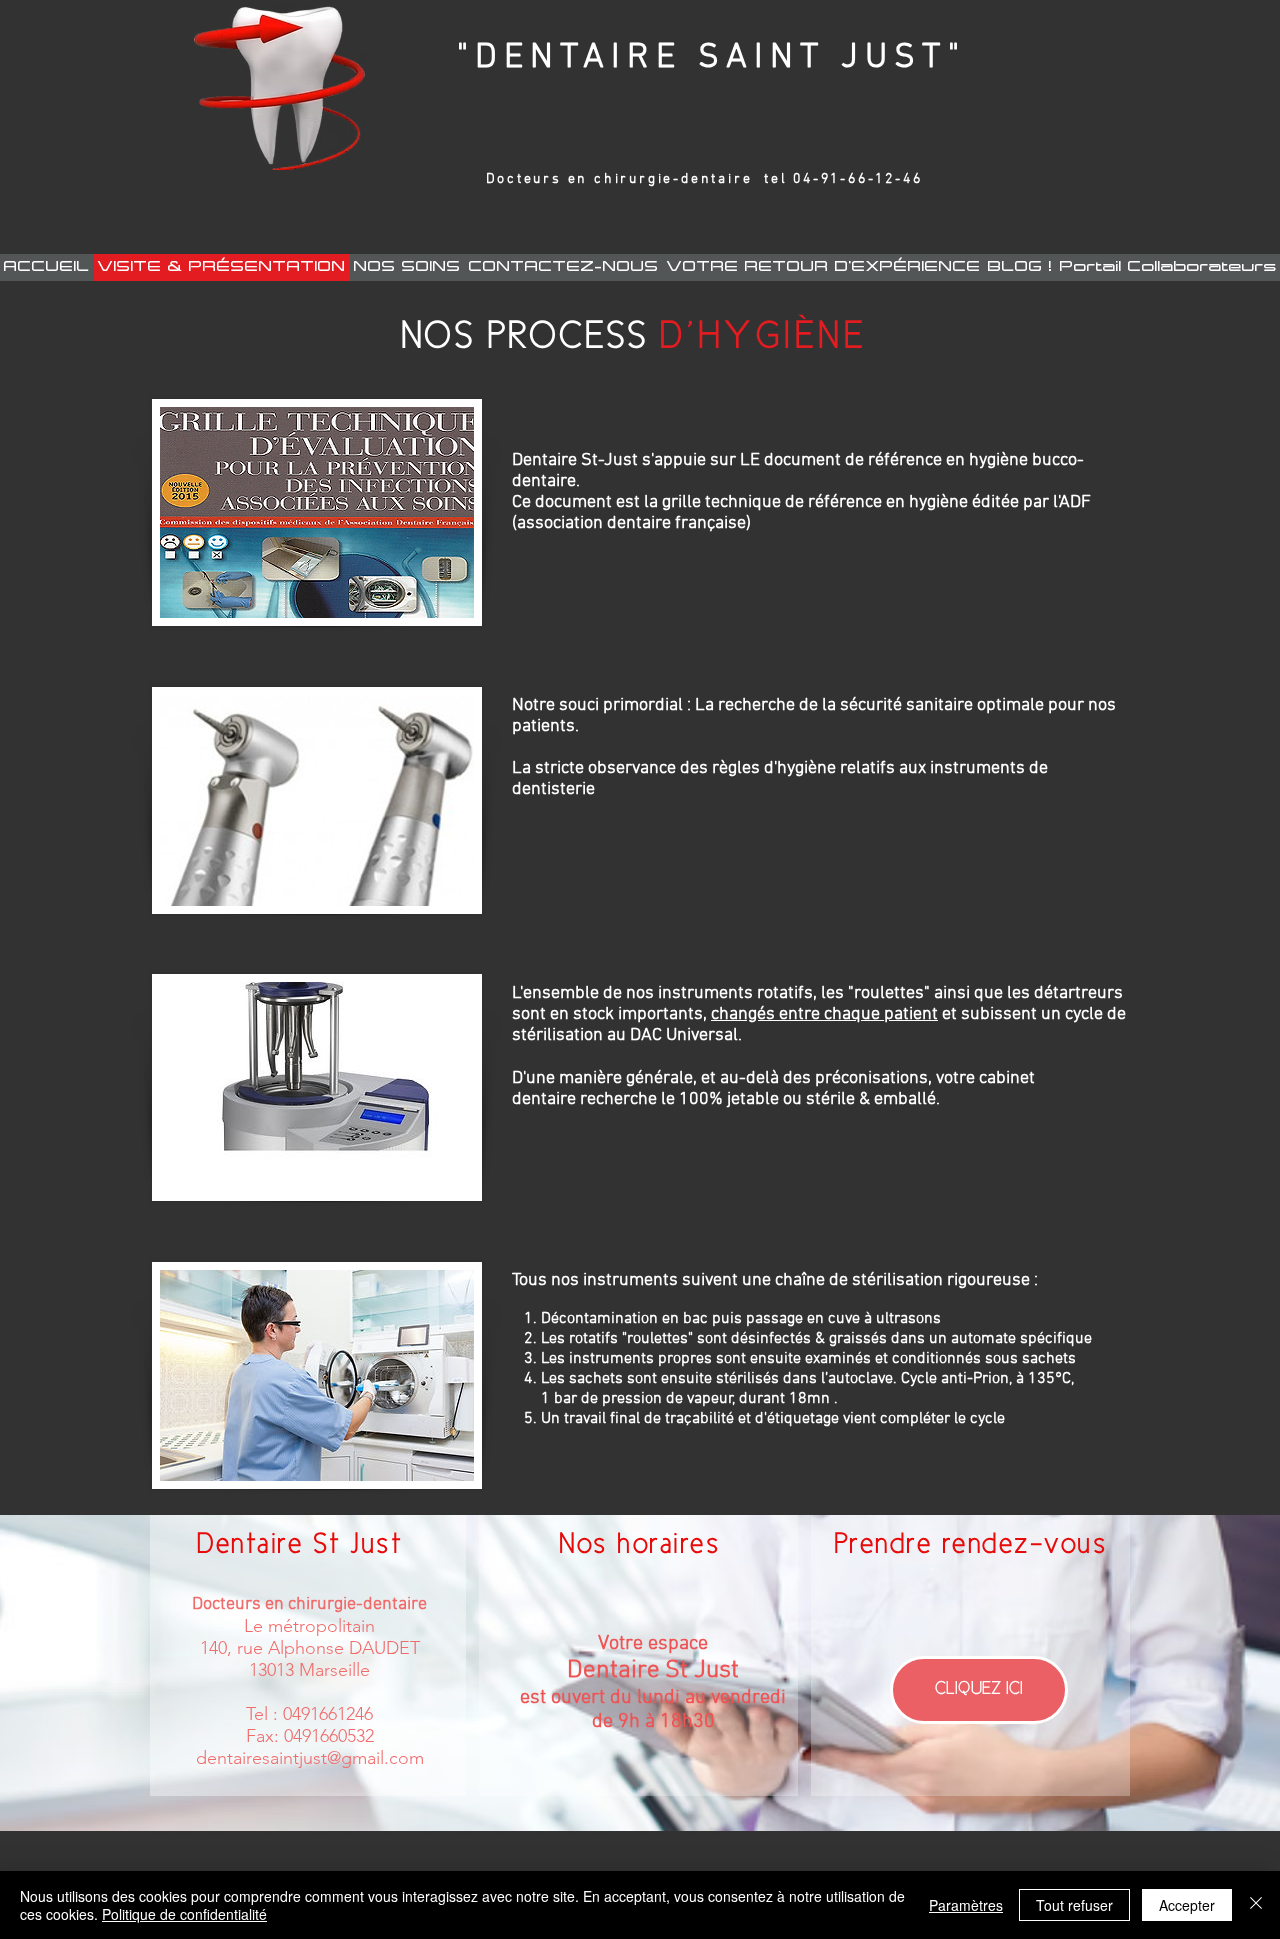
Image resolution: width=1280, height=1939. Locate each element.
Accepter (1187, 1905)
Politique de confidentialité (184, 1914)
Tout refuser (1074, 1905)
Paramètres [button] (966, 1905)
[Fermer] (1256, 1905)
